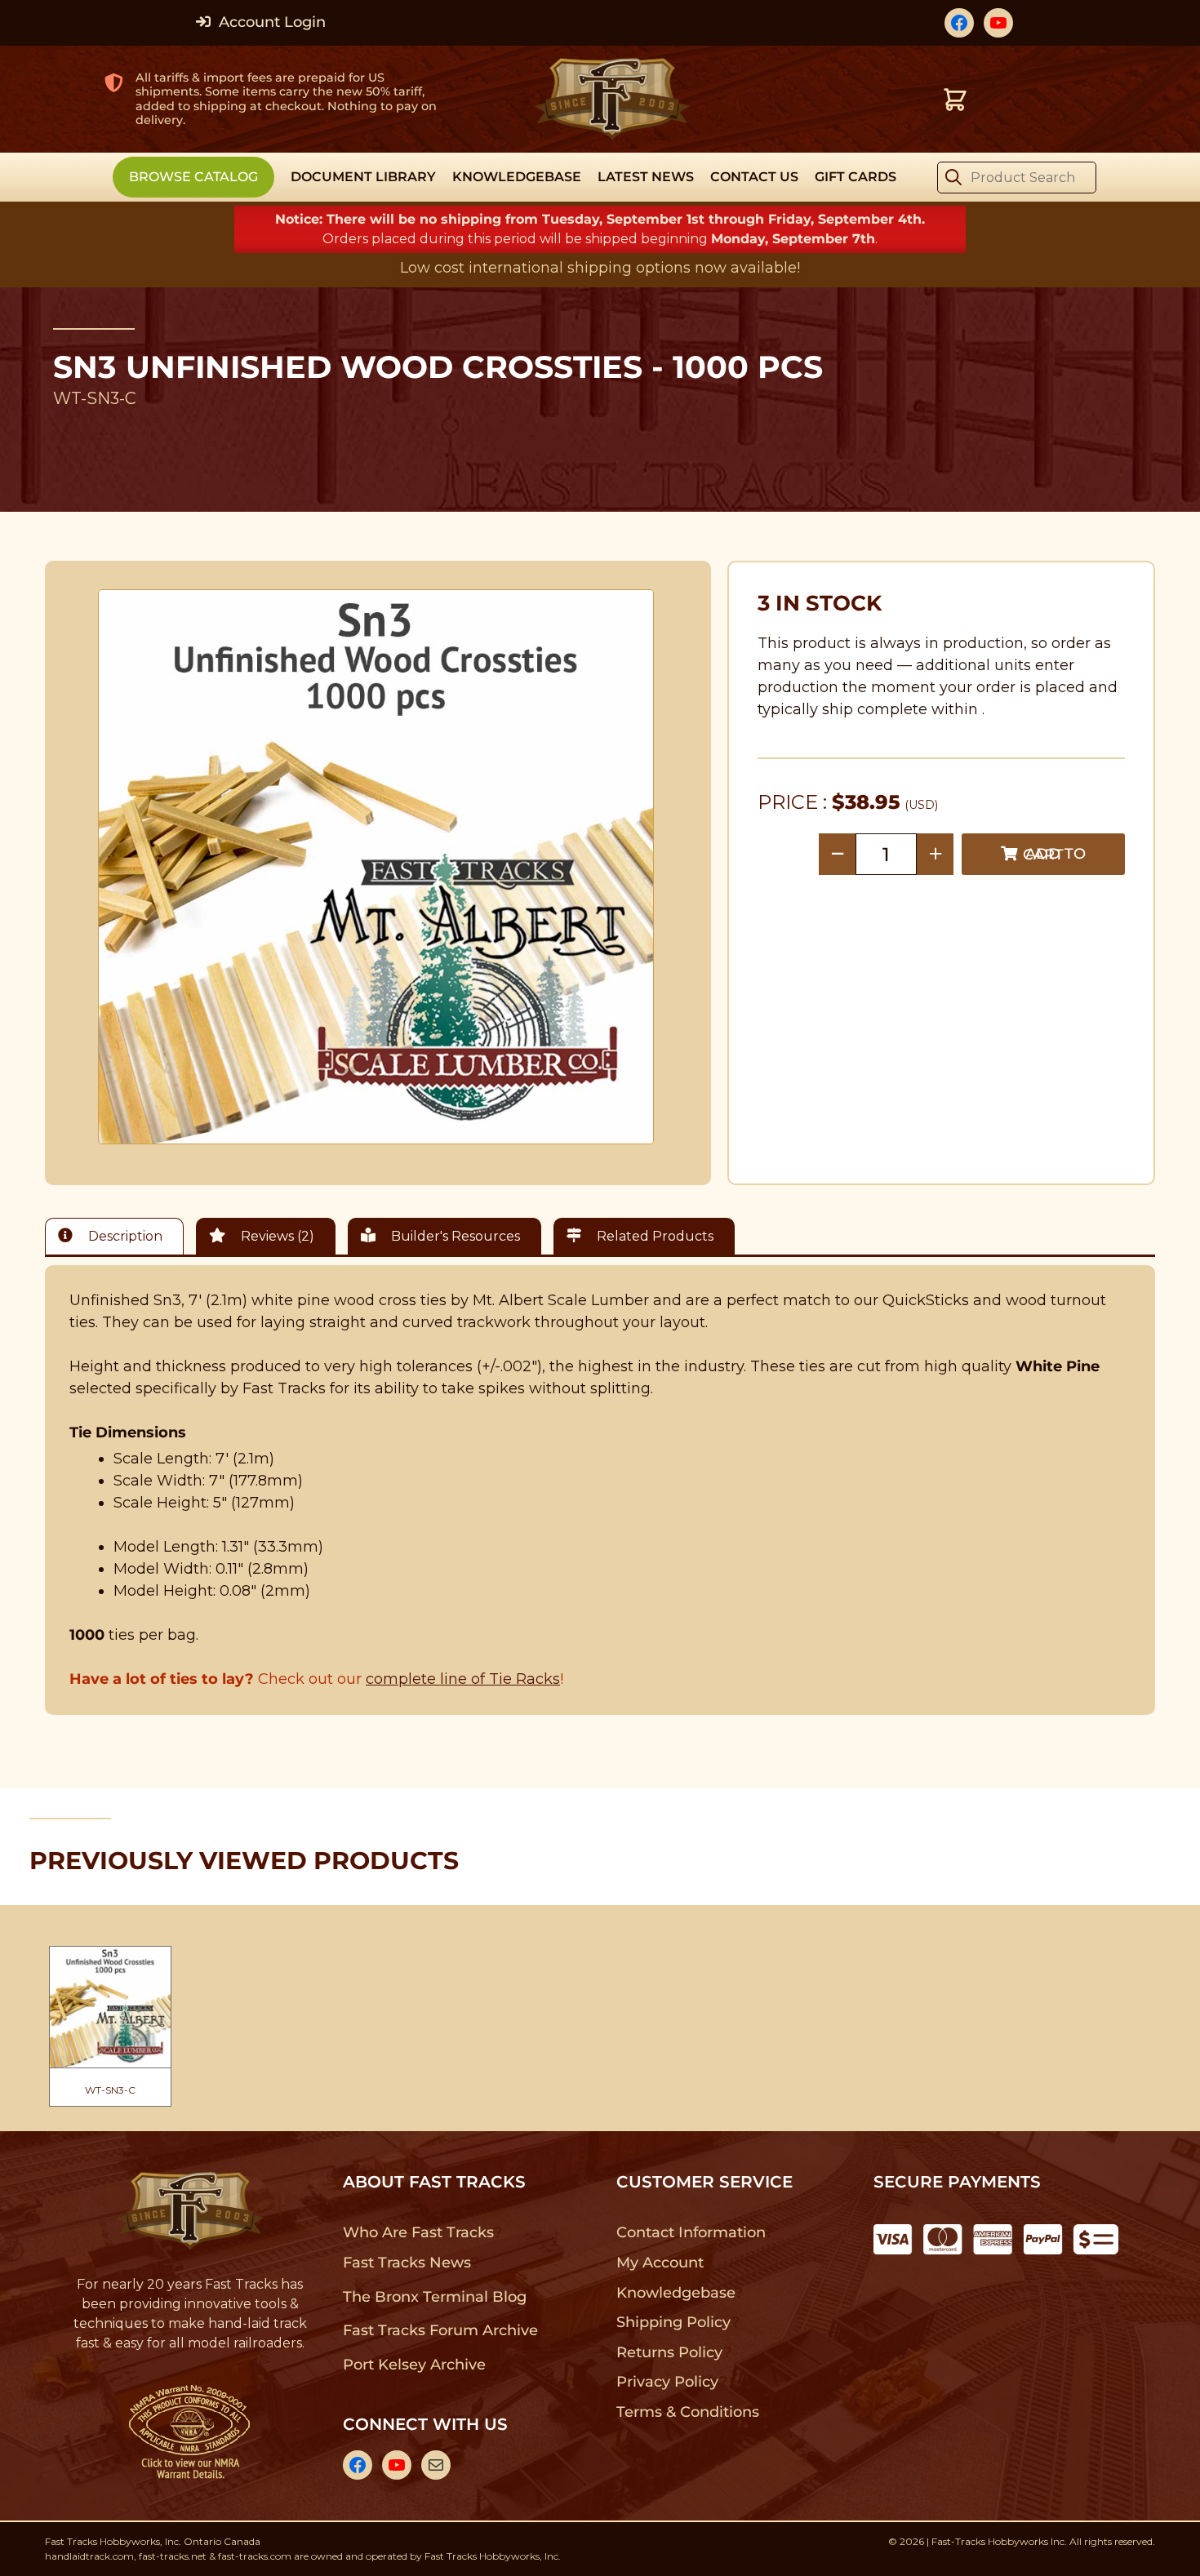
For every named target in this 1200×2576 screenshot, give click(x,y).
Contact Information (691, 2232)
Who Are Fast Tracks (418, 2232)
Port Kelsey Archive (414, 2365)
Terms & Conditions (688, 2412)
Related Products (653, 1236)
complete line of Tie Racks (463, 1679)
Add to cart (1054, 854)
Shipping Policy (674, 2322)
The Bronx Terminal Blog (435, 2297)
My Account (660, 2263)
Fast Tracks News (407, 2263)
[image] (376, 867)
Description (124, 1236)
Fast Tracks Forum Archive (440, 2330)
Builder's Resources (454, 1236)
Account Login (270, 22)
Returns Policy (670, 2352)
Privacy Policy (668, 2382)
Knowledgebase (676, 2293)
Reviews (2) (276, 1236)
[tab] (118, 1236)
